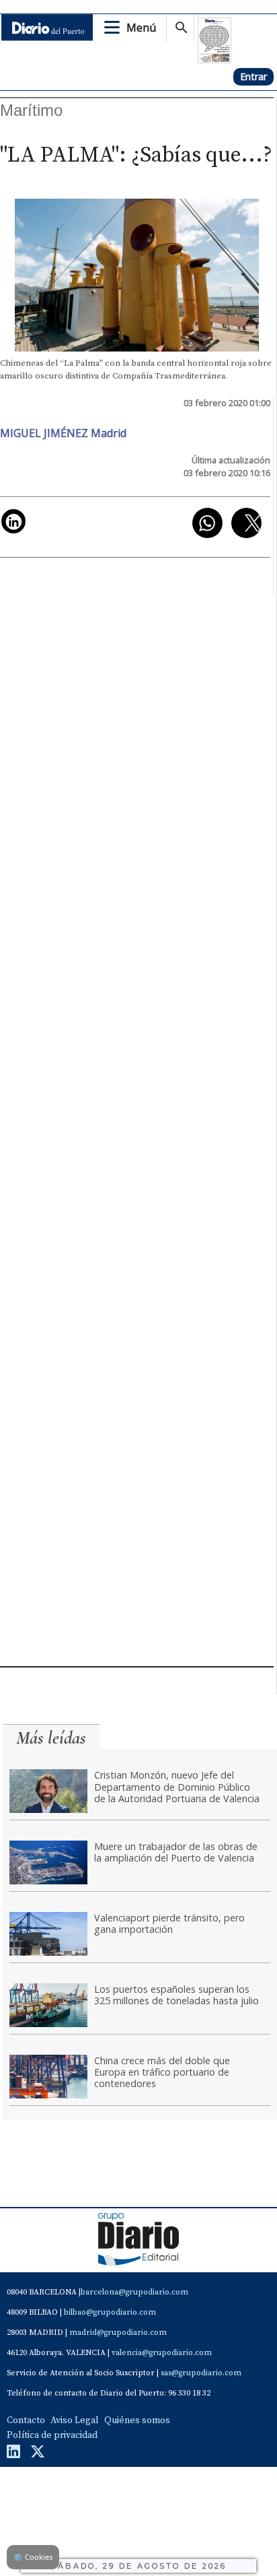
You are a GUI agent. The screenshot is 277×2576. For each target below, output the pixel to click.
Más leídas (51, 1738)
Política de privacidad (52, 2435)
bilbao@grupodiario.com (110, 2312)
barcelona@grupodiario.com (134, 2292)
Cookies (33, 2557)
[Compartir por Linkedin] (13, 521)
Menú (141, 28)
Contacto (26, 2420)
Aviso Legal (75, 2420)
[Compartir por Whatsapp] (207, 523)
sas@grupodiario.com (201, 2373)
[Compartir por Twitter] (246, 523)
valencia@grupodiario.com (162, 2353)
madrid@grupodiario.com (118, 2333)
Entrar (253, 76)
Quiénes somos (137, 2420)
